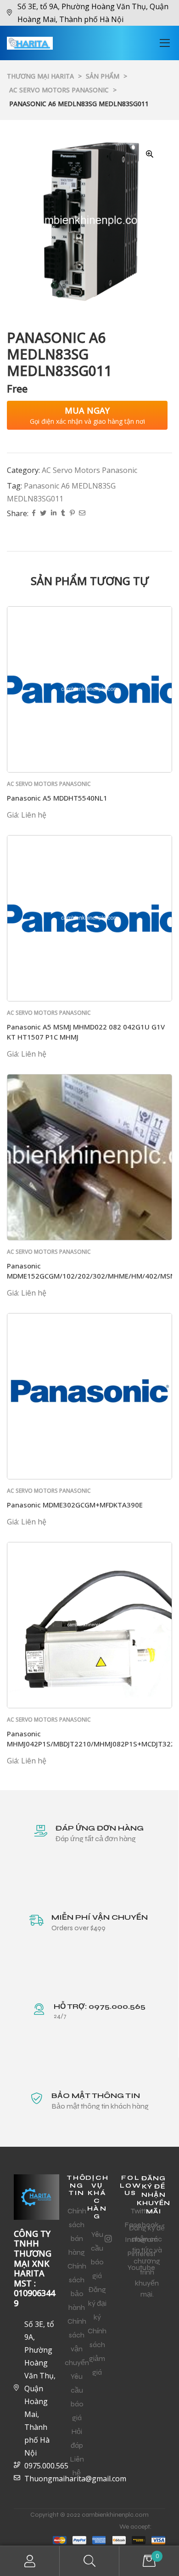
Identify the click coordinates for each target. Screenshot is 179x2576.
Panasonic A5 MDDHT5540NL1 (57, 798)
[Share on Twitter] (43, 514)
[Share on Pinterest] (72, 514)
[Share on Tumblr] (63, 514)
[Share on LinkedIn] (54, 514)
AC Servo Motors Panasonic (89, 470)
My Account (30, 2561)
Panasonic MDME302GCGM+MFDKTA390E (75, 1505)
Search (89, 2561)
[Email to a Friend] (82, 514)
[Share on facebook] (34, 514)
